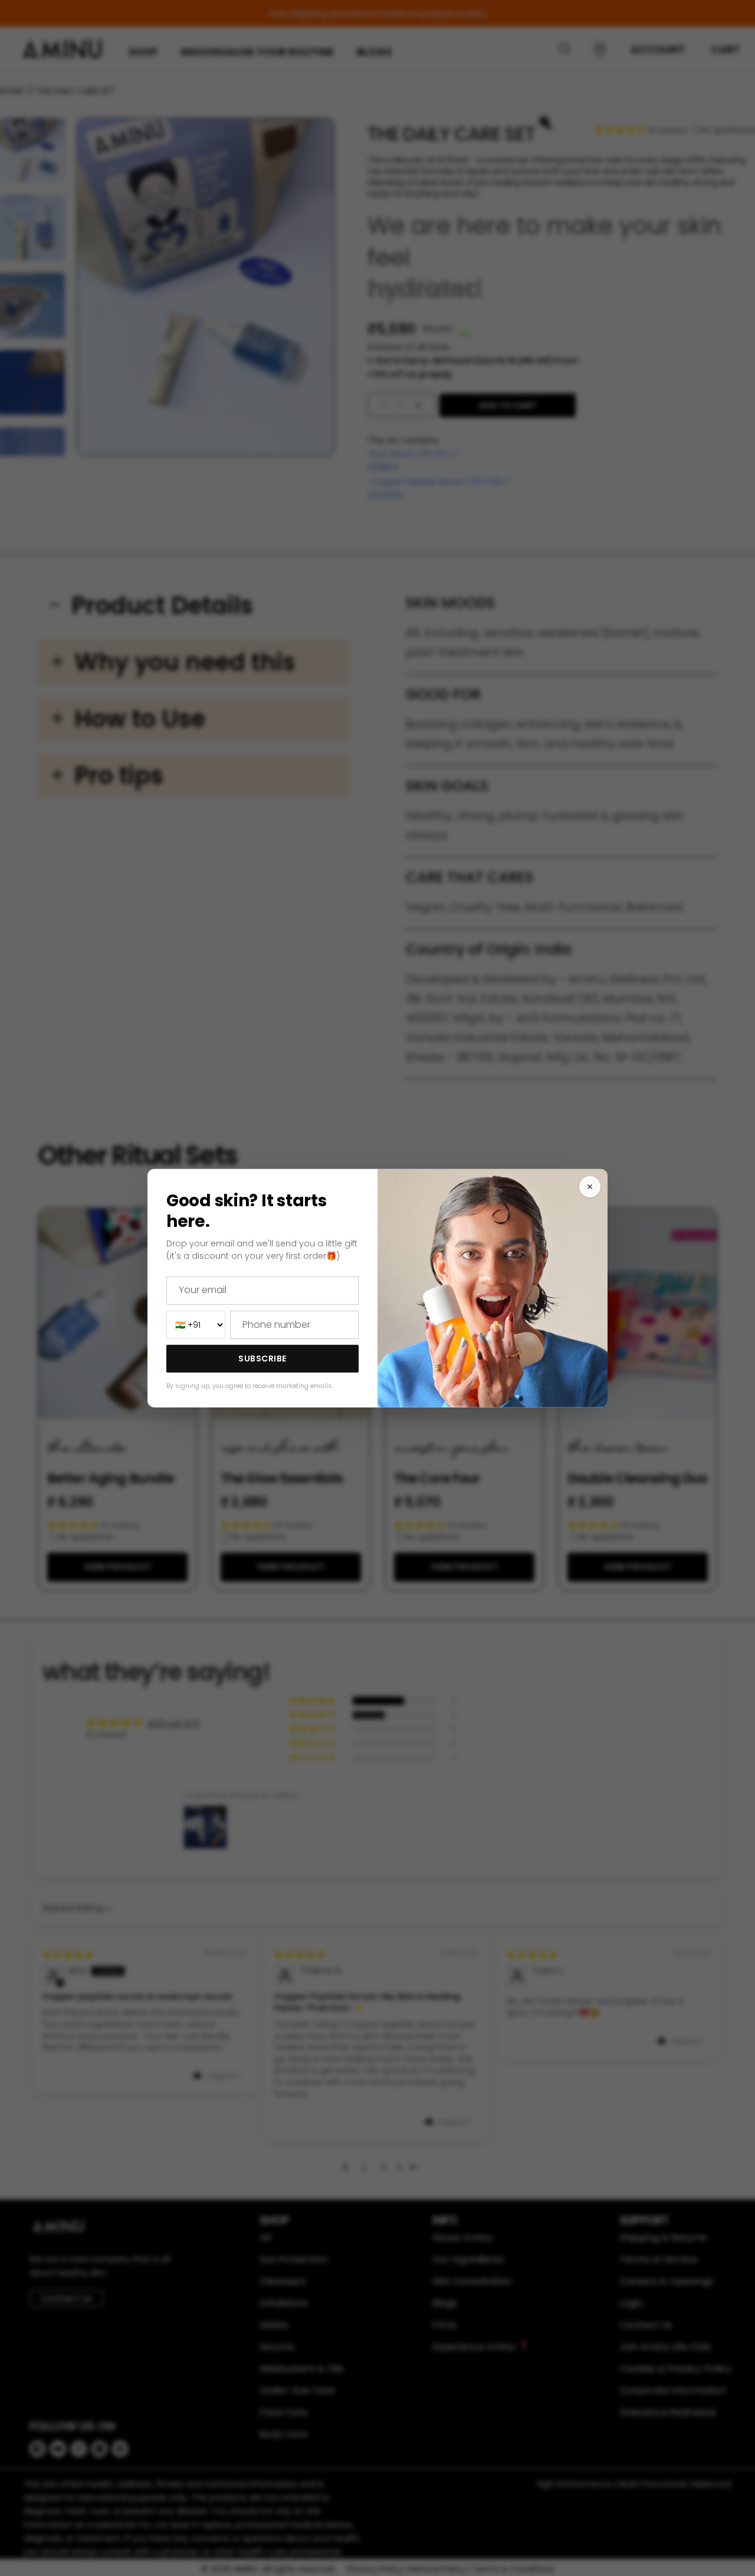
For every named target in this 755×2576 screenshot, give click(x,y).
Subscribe (262, 1359)
